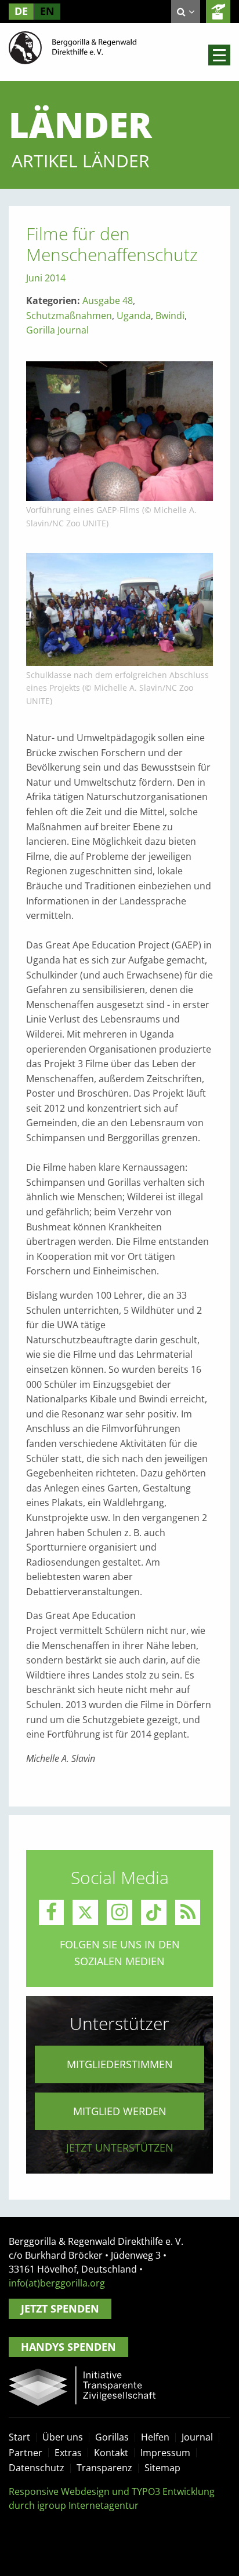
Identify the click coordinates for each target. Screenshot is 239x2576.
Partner (26, 2453)
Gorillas (112, 2437)
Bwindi (170, 316)
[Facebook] (52, 1912)
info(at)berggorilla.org (57, 2283)
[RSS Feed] (188, 1912)
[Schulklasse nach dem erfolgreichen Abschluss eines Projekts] (119, 609)
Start (19, 2437)
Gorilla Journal (57, 330)
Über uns (63, 2437)
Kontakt (111, 2453)
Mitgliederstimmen (120, 2064)
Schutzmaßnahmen (69, 316)
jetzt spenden (218, 12)
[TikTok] (154, 1912)
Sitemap (162, 2468)
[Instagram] (119, 1912)
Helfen (155, 2437)
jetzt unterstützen (120, 2148)
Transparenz (104, 2468)
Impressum (165, 2453)
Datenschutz (37, 2468)
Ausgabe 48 (108, 301)
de (21, 11)
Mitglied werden (120, 2111)
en (47, 11)
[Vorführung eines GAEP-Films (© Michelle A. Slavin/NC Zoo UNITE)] (119, 430)
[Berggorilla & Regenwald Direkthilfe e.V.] (73, 47)
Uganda (134, 316)
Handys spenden (68, 2347)
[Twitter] (85, 1912)
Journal (197, 2437)
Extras (68, 2453)
